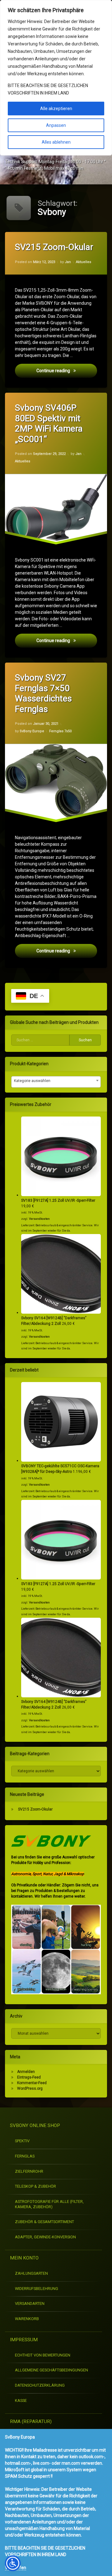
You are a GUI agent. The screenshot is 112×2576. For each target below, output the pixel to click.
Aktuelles (84, 262)
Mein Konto (24, 2258)
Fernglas (25, 2156)
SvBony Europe (32, 731)
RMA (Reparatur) (31, 2421)
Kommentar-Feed (32, 2083)
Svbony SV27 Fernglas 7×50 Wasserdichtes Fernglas (43, 693)
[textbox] (56, 1081)
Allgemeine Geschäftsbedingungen (51, 2370)
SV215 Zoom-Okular (54, 247)
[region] (56, 78)
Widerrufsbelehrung (37, 2289)
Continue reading (67, 370)
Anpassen (56, 125)
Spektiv (22, 2141)
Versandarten (30, 2303)
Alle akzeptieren (56, 109)
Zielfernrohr (29, 2171)
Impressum (24, 2340)
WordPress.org (30, 2088)
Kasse (21, 2400)
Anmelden (26, 2072)
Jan (68, 262)
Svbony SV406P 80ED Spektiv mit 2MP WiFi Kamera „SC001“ (49, 423)
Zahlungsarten (31, 2273)
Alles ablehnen (56, 142)
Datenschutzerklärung (40, 2385)
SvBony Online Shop (35, 2125)
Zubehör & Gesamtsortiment (44, 2222)
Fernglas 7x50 (60, 731)
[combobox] (56, 1082)
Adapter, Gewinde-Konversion (45, 2237)
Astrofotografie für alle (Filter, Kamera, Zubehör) (49, 2204)
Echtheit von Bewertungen (43, 2355)
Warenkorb (27, 2319)
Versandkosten (39, 1219)
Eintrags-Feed (29, 2077)
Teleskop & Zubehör (35, 2186)
